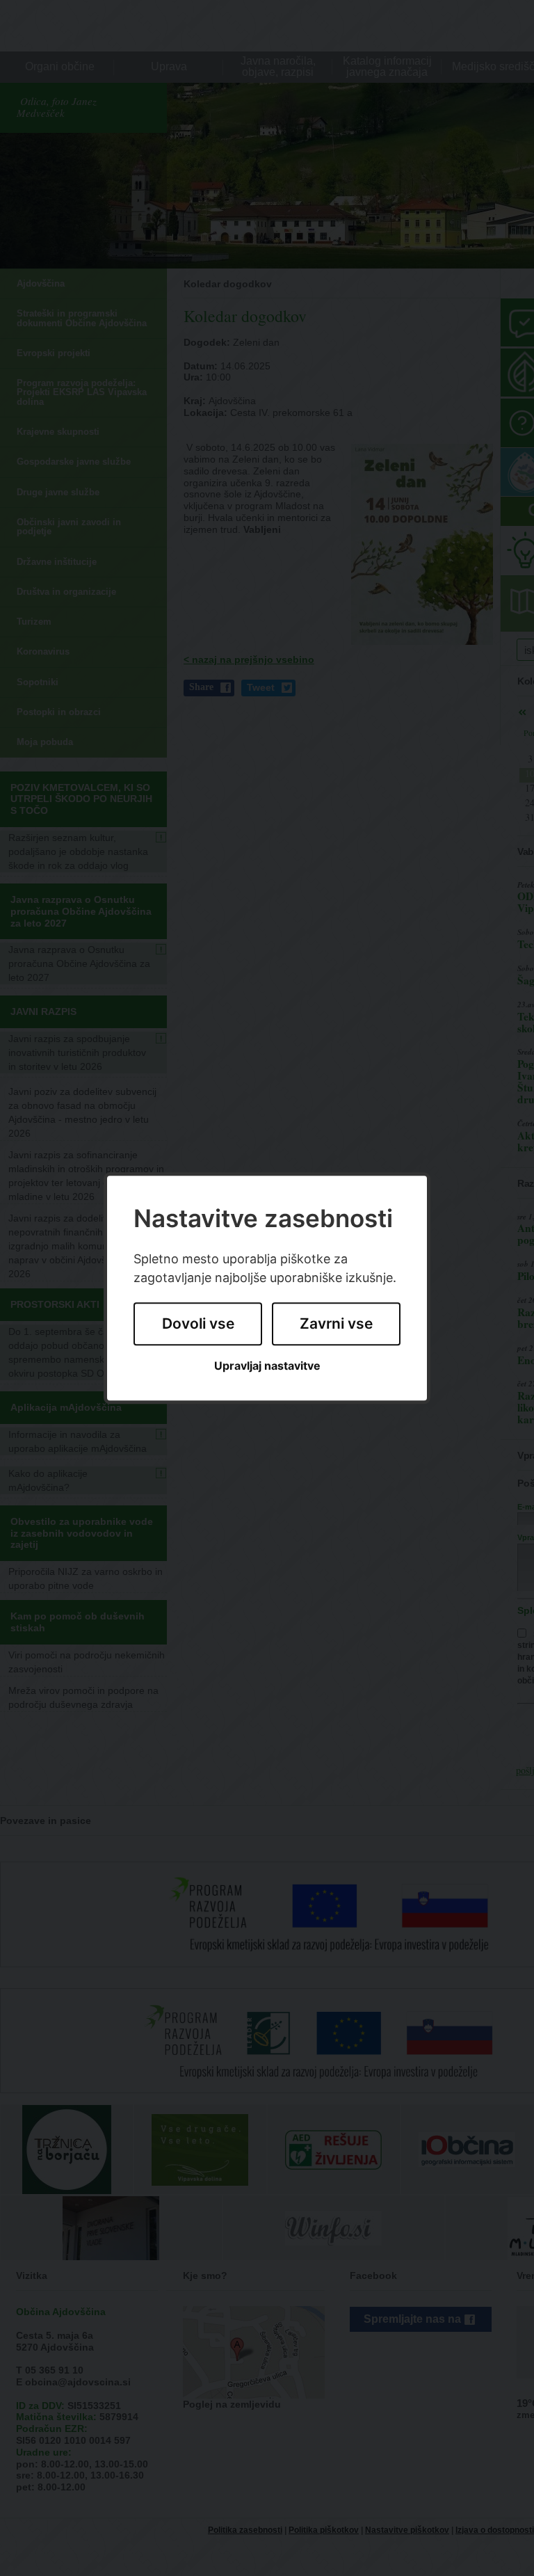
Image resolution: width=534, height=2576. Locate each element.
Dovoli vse (198, 1324)
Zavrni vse (336, 1324)
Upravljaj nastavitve (267, 1366)
